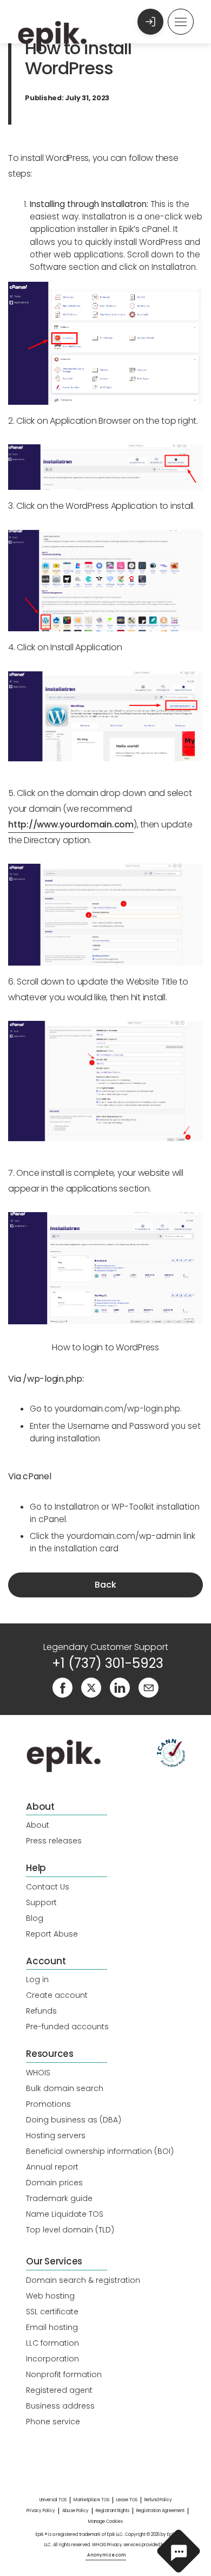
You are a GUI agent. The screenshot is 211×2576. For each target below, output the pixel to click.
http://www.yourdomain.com (71, 824)
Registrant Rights (113, 2511)
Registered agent (59, 2390)
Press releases (54, 1841)
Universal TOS (53, 2500)
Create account (57, 1995)
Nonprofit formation (64, 2374)
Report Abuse (52, 1934)
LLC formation (52, 2343)
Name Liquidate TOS (65, 2214)
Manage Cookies (105, 2522)
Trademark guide (59, 2198)
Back (105, 1585)
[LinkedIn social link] (120, 1687)
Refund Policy (158, 2500)
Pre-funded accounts (67, 2027)
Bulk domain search (65, 2088)
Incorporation (52, 2359)
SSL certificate (52, 2312)
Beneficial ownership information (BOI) (100, 2151)
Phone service (53, 2422)
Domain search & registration (83, 2280)
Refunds (41, 2011)
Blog (35, 1918)
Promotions (48, 2104)
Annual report (52, 2167)
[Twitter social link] (91, 1687)
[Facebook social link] (62, 1687)
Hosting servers (56, 2135)
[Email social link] (149, 1687)
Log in (37, 1979)
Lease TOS (127, 2500)
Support (41, 1902)
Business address (60, 2406)
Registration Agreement (160, 2511)
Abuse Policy (75, 2511)
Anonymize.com (107, 2555)
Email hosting (52, 2327)
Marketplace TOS (91, 2500)
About (38, 1825)
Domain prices (54, 2183)
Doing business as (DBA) (74, 2120)
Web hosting (50, 2296)
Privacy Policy (41, 2511)
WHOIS (38, 2073)
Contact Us (48, 1887)
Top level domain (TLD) (70, 2230)
